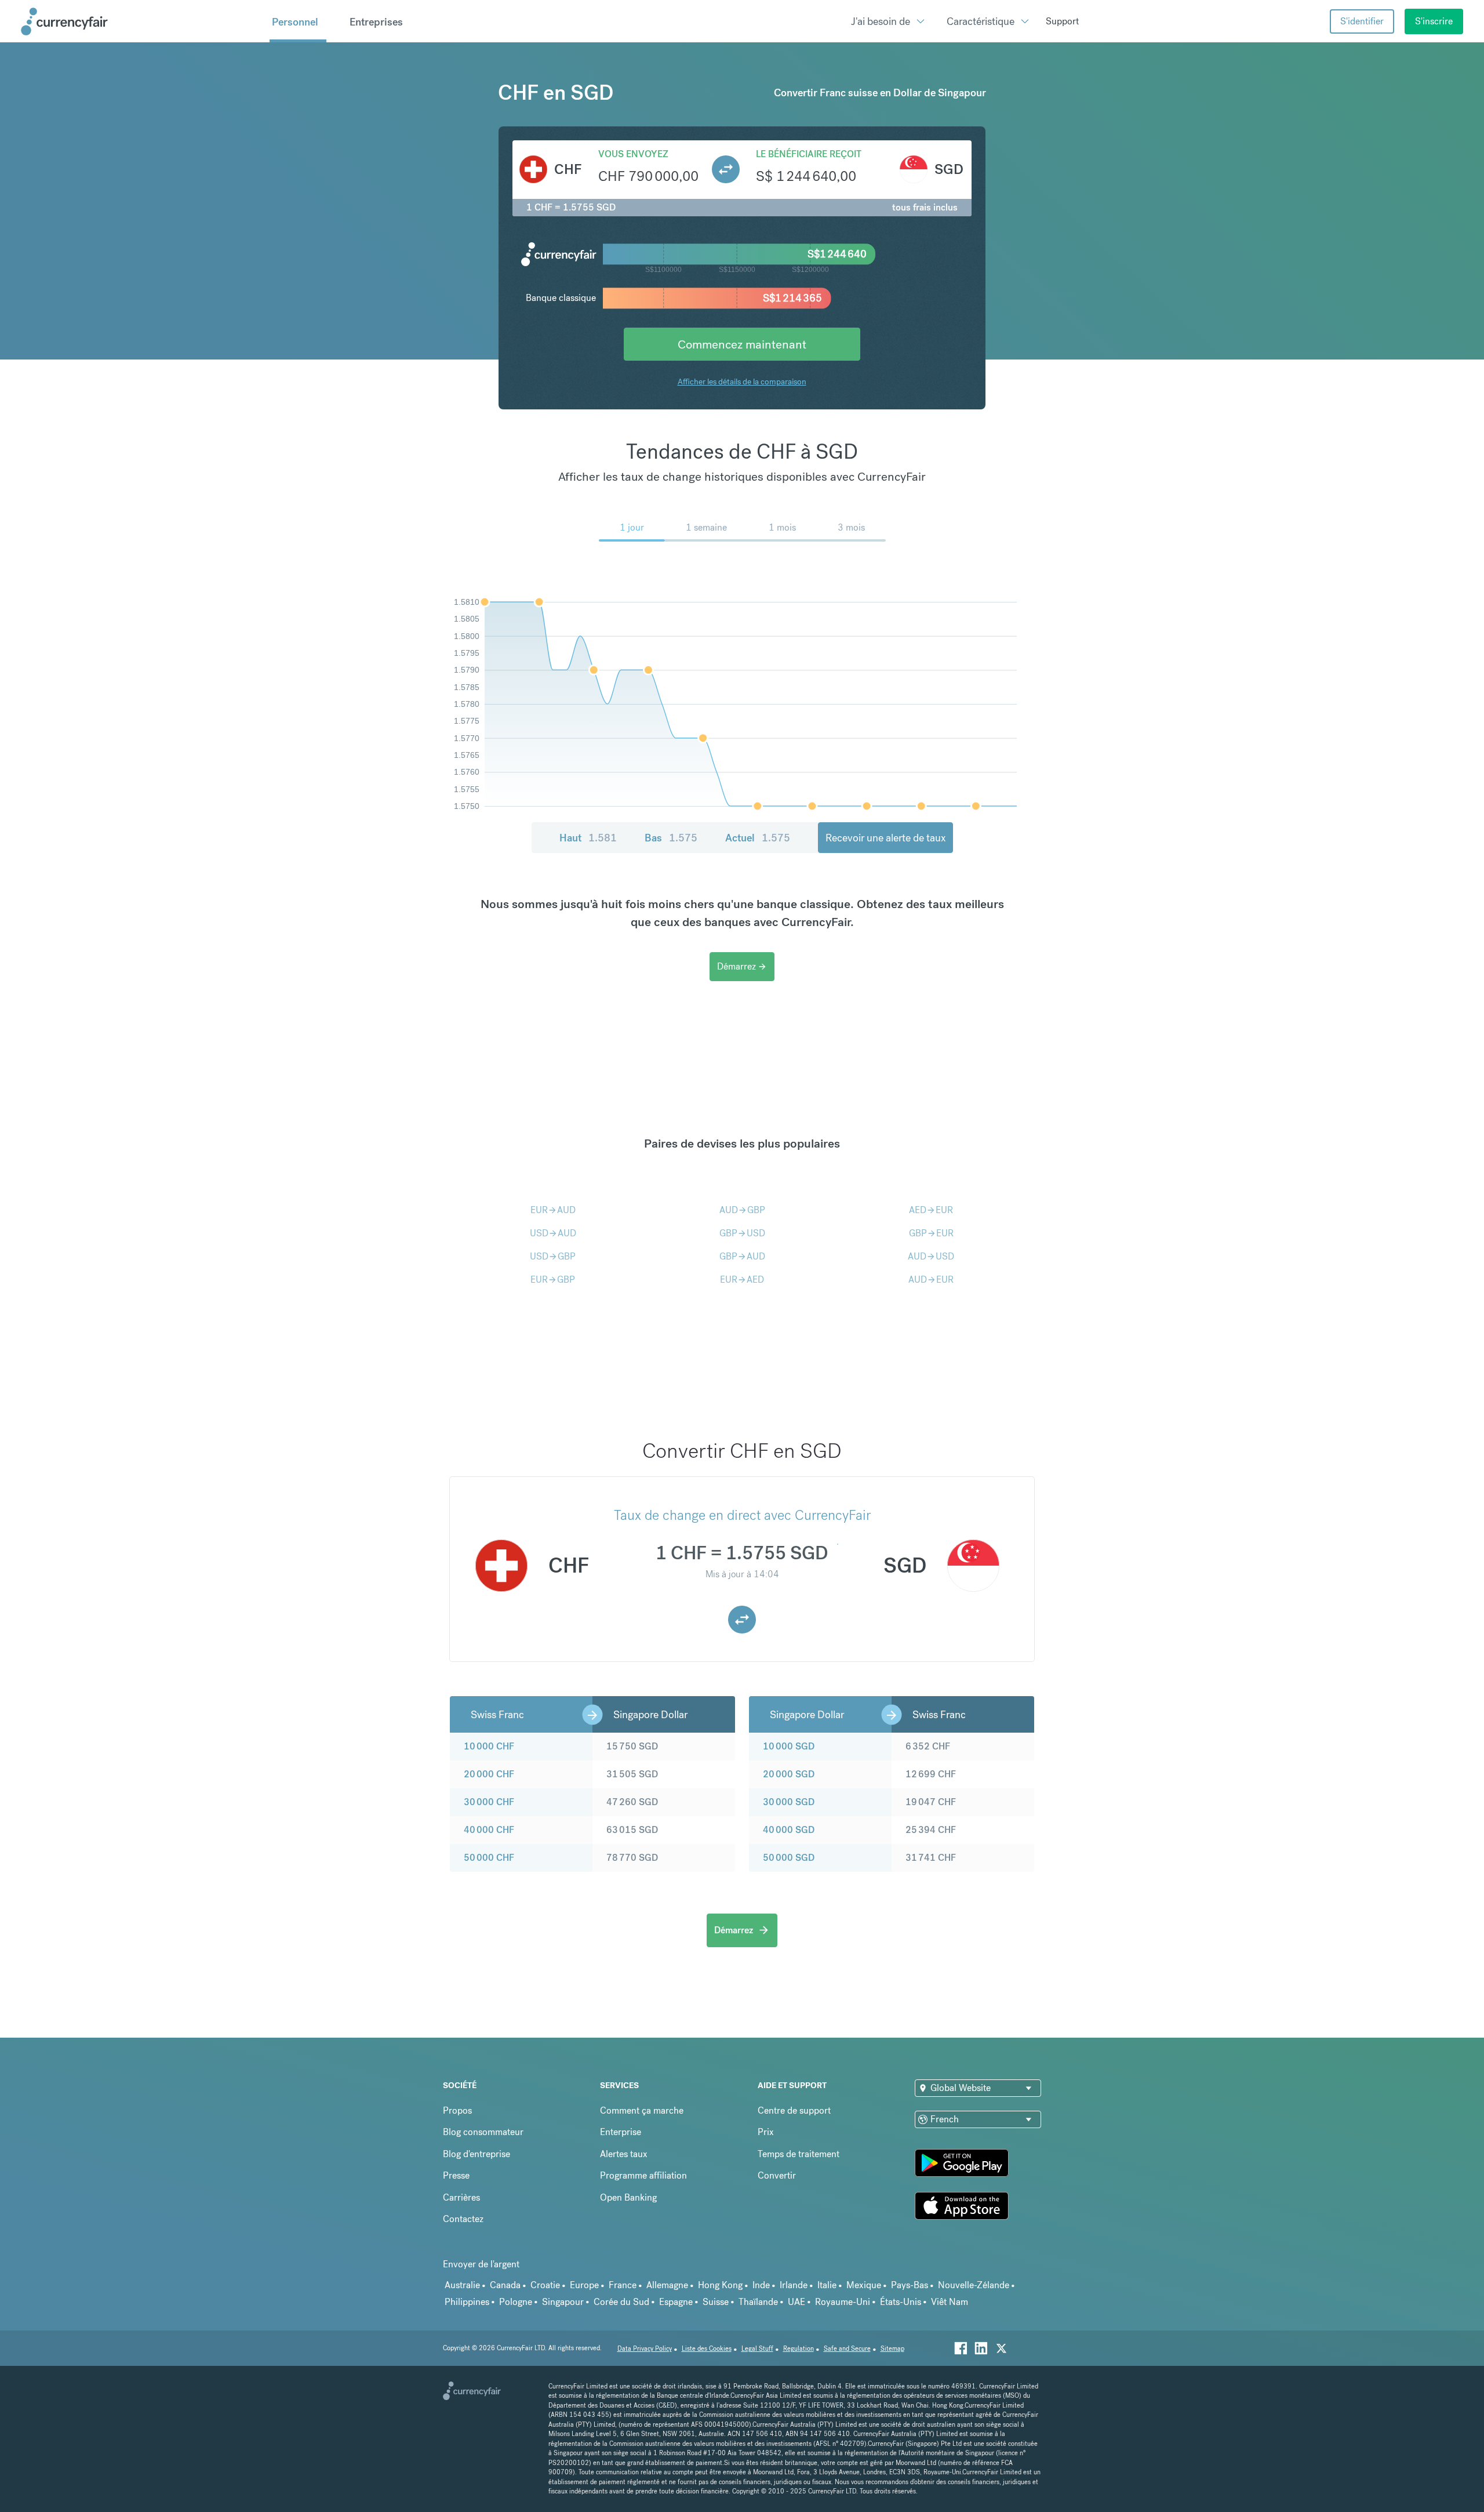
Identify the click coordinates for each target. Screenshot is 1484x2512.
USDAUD (553, 1233)
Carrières (461, 2197)
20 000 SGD (789, 1774)
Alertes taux (624, 2154)
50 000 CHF (489, 1858)
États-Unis (901, 2302)
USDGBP (553, 1256)
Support (1062, 21)
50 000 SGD (789, 1858)
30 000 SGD (789, 1802)
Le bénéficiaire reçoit (809, 154)
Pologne (516, 2302)
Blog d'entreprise (477, 2154)
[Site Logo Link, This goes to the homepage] (141, 21)
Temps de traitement (799, 2154)
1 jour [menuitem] (632, 527)
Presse (456, 2175)
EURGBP (553, 1279)
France (623, 2285)
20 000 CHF (489, 1774)
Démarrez (742, 966)
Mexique (864, 2285)
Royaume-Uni (843, 2302)
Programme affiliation (643, 2175)
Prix (766, 2132)
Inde (761, 2285)
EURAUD (553, 1210)
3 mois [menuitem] (851, 527)
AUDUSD (931, 1256)
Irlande (794, 2285)
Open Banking (628, 2197)
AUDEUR (931, 1279)
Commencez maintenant (742, 344)
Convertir (777, 2175)
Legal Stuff (757, 2349)
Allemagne (667, 2285)
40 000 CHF (489, 1830)
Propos (457, 2110)
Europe (584, 2285)
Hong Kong (720, 2285)
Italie (827, 2285)
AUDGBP (742, 1210)
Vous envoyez (633, 154)
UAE (796, 2302)
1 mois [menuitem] (782, 527)
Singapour (563, 2302)
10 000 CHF (489, 1746)
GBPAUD (742, 1256)
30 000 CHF (489, 1802)
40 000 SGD (789, 1830)
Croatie (545, 2285)
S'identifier (1362, 21)
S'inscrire (1434, 21)
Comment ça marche (642, 2110)
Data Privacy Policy (645, 2349)
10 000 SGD (789, 1746)
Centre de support (794, 2110)
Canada (505, 2285)
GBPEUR (931, 1233)
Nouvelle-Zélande (974, 2285)
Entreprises (376, 22)
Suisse (716, 2302)
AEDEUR (931, 1210)
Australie (462, 2285)
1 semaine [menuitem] (706, 527)
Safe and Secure (847, 2349)
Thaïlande (758, 2302)
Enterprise (621, 2132)
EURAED (742, 1279)
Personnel (295, 22)
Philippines (467, 2302)
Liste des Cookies (707, 2349)
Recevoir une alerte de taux (885, 838)
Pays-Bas (910, 2285)
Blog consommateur (483, 2132)
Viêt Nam (950, 2302)
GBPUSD (742, 1233)
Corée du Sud (621, 2302)
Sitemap (892, 2349)
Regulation (799, 2349)
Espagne (676, 2302)
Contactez (463, 2219)
